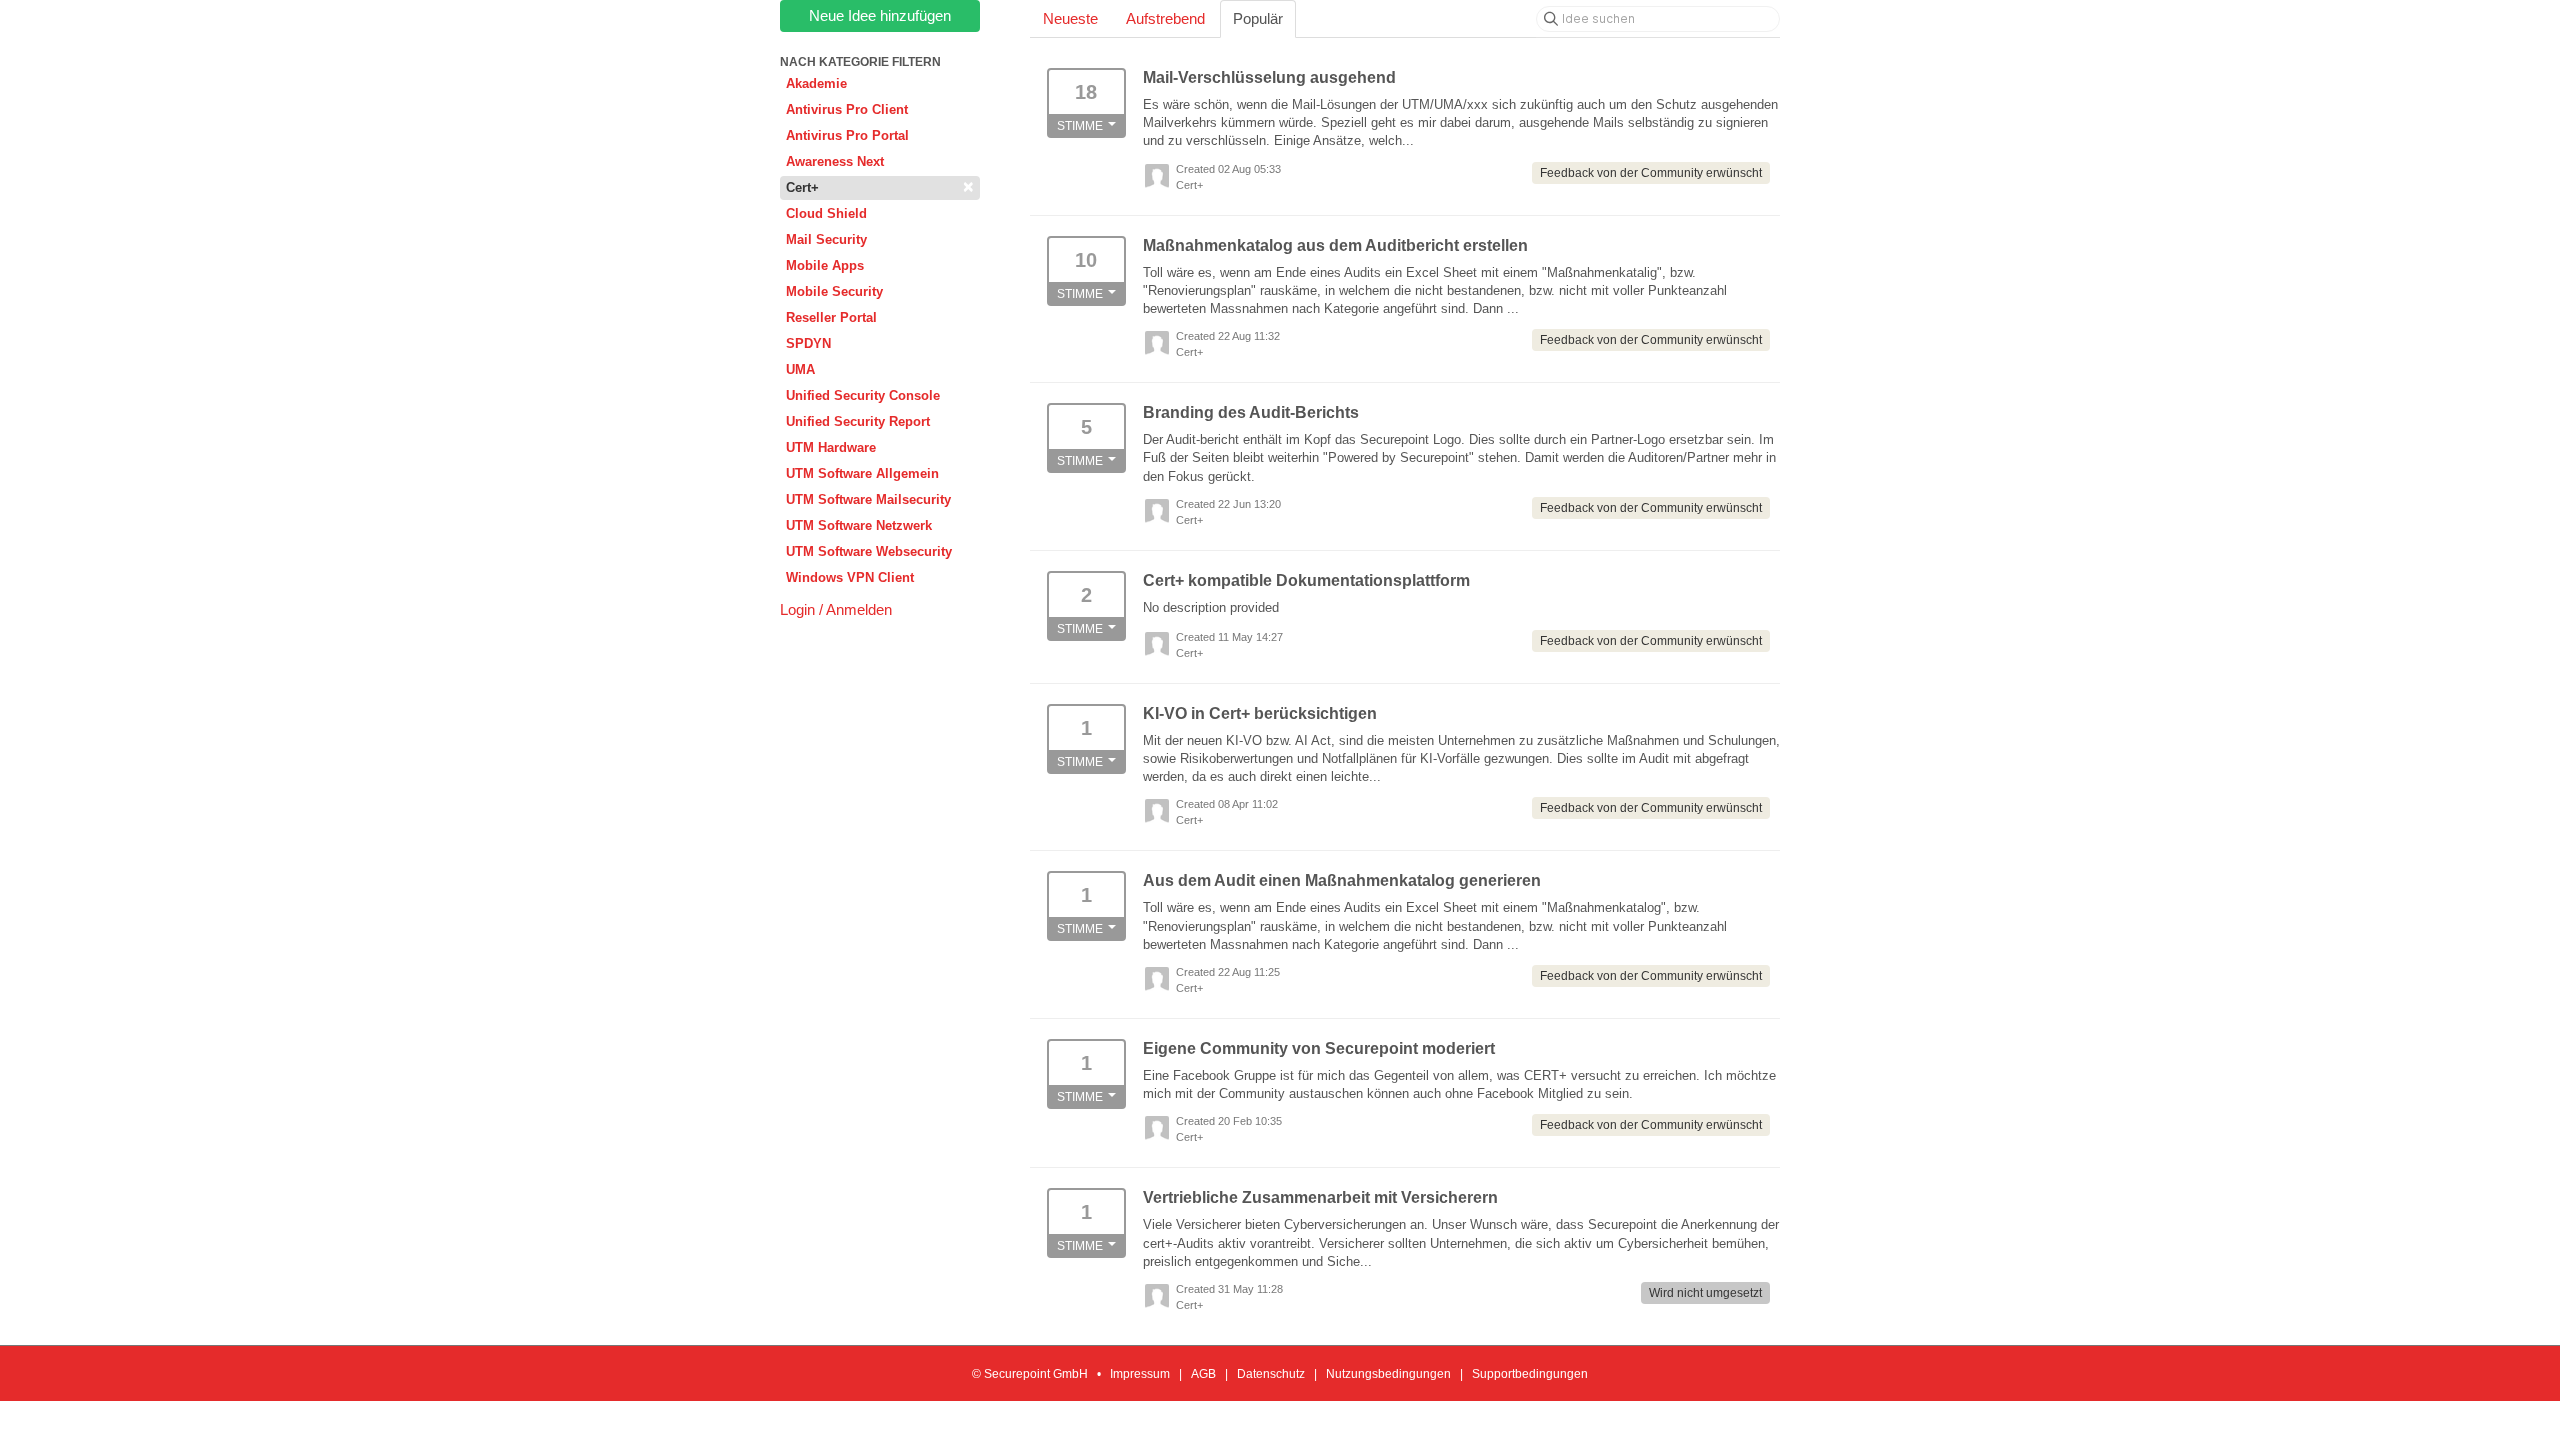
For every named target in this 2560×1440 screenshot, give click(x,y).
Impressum (1140, 1374)
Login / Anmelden (836, 609)
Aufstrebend (1165, 18)
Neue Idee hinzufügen (880, 15)
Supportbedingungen (1530, 1374)
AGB (1203, 1374)
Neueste (1070, 18)
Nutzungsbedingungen (1388, 1374)
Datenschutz (1271, 1374)
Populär (1258, 18)
